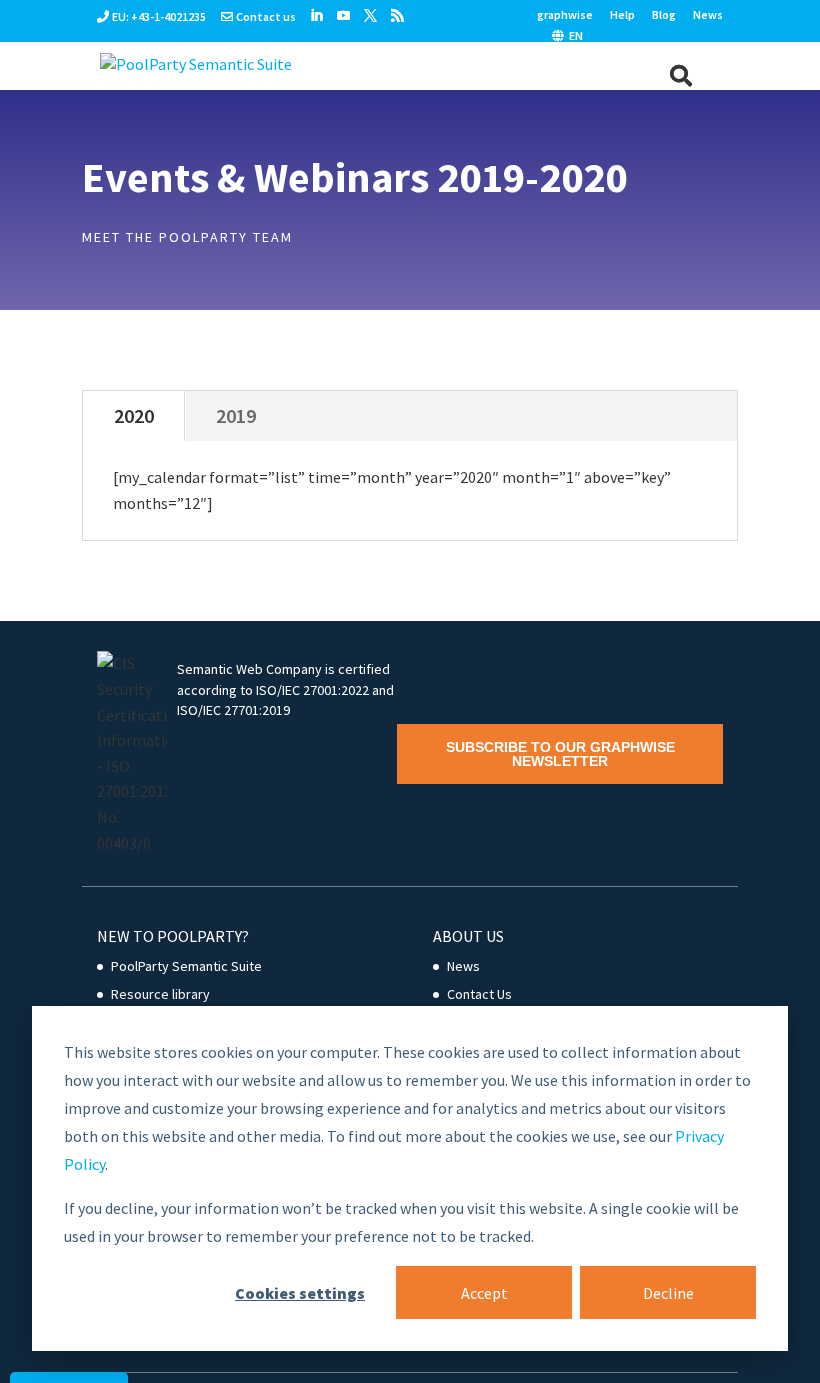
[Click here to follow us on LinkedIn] (316, 16)
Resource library (160, 994)
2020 (134, 415)
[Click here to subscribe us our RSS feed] (397, 16)
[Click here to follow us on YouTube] (343, 16)
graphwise (565, 15)
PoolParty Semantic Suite (186, 966)
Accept (484, 1293)
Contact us (266, 16)
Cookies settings (300, 1293)
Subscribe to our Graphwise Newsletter (560, 754)
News (708, 15)
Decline (668, 1293)
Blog (664, 15)
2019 (236, 415)
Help (622, 15)
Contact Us (479, 994)
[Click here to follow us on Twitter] (370, 16)
